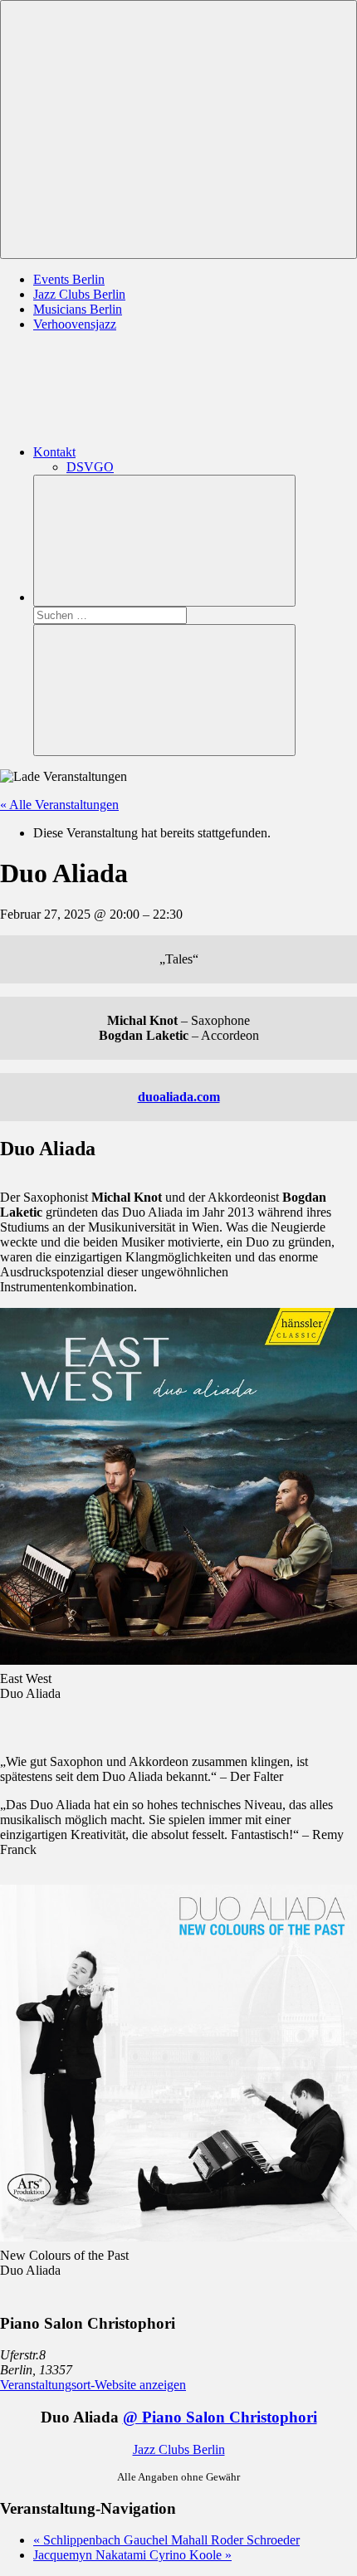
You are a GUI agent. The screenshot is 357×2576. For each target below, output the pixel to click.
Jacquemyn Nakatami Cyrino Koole (132, 2555)
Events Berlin (69, 279)
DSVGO (90, 467)
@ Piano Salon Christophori (220, 2417)
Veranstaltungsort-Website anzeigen (93, 2385)
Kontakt (54, 452)
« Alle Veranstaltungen (59, 805)
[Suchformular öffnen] (164, 541)
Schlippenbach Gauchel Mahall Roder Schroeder (166, 2540)
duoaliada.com (179, 1097)
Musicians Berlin (78, 309)
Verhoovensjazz (75, 324)
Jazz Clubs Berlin (79, 294)
